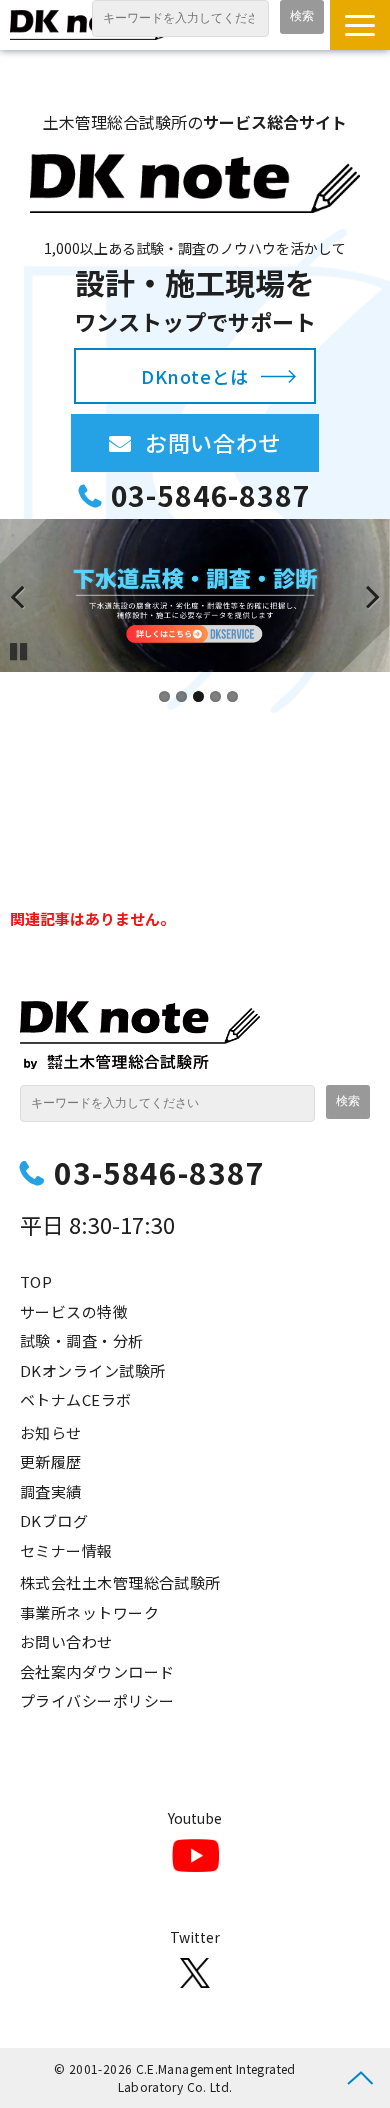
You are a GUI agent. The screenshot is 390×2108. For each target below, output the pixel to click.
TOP (36, 1281)
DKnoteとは (194, 376)
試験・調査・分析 (82, 1340)
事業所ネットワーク (89, 1612)
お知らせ (51, 1432)
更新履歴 (51, 1461)
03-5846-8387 (210, 495)
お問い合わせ (231, 442)
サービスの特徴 (74, 1311)
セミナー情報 (66, 1550)
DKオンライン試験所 (93, 1370)
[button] (360, 25)
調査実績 (51, 1491)
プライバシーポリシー (97, 1700)
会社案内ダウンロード (97, 1671)
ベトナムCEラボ (76, 1399)
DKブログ (54, 1520)
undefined (30, 596)
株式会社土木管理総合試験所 (120, 1582)
